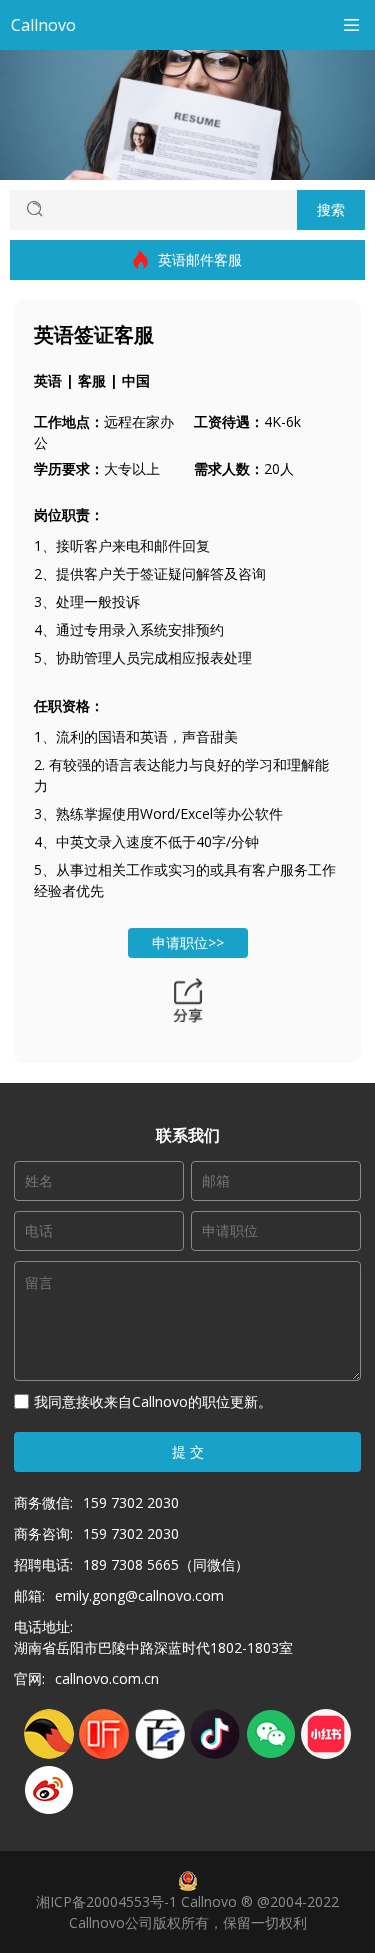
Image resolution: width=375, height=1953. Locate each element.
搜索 (331, 209)
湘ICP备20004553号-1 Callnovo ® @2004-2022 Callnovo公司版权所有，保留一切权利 (187, 1912)
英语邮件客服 (200, 259)
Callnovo (43, 25)
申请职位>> (188, 942)
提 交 (188, 1451)
